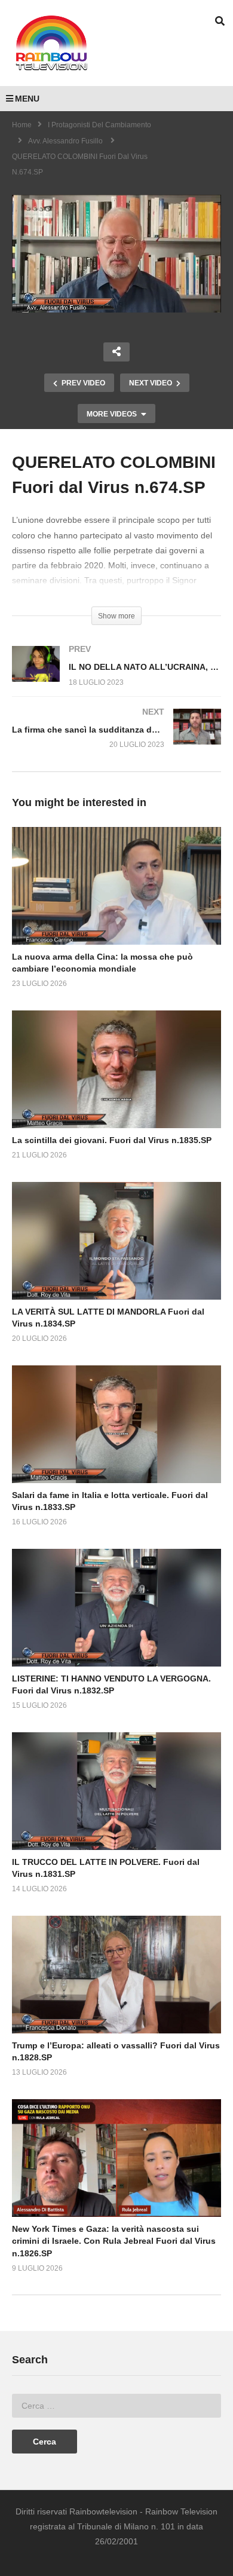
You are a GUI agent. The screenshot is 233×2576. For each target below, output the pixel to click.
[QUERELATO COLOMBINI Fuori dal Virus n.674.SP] (116, 886)
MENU (27, 99)
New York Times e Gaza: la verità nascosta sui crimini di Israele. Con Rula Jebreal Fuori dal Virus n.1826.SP (114, 2241)
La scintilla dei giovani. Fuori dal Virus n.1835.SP (112, 1140)
